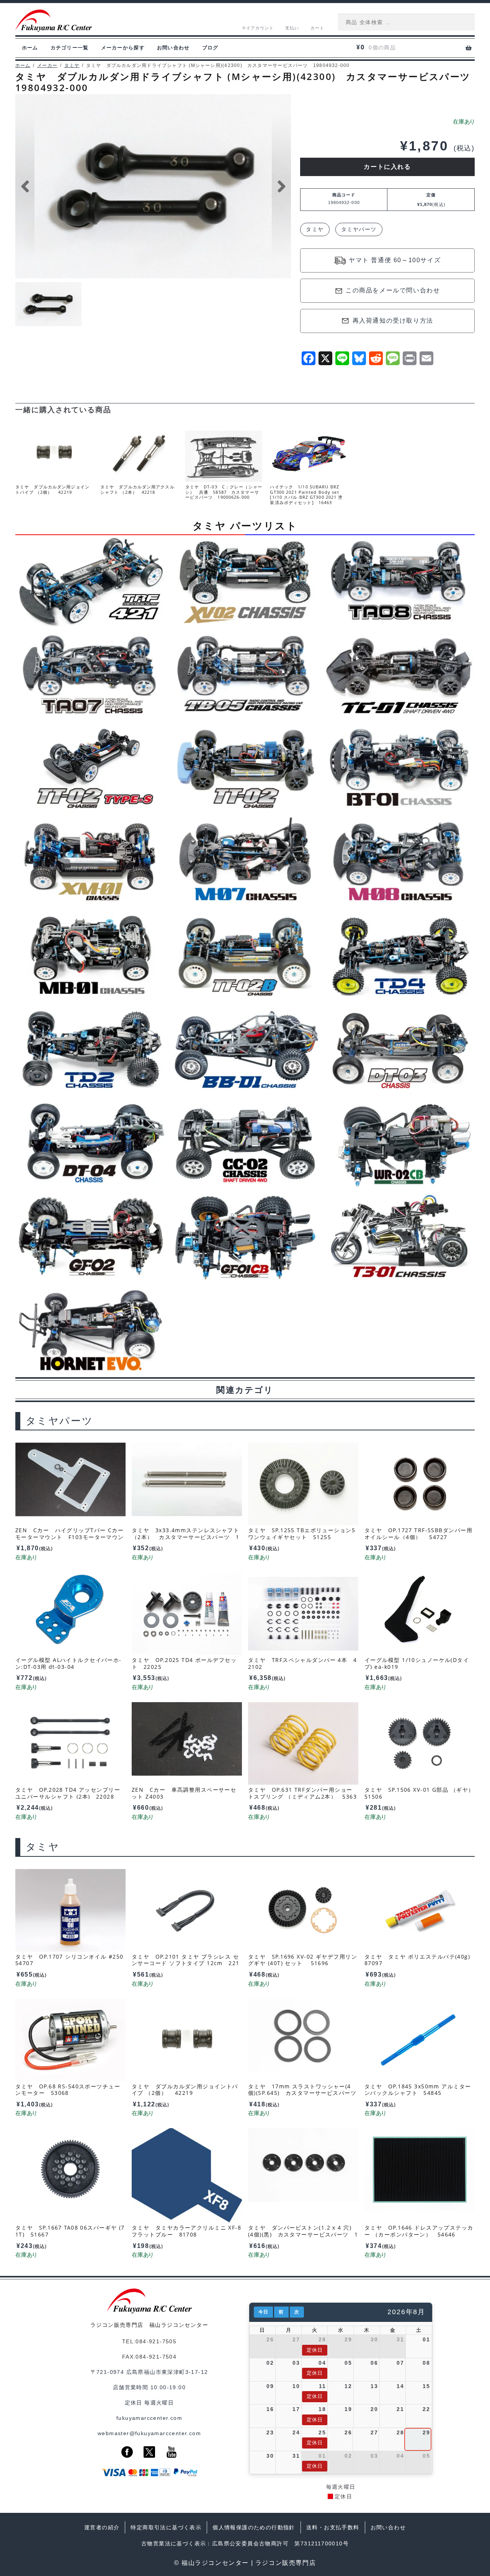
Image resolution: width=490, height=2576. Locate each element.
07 (400, 2363)
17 (296, 2409)
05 (348, 2363)
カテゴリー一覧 (70, 48)
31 (400, 2339)
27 (296, 2339)
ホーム (30, 48)
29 (348, 2339)
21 (400, 2409)
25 (322, 2432)
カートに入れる (387, 167)
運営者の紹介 (102, 2527)
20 (374, 2409)
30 (374, 2339)
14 (400, 2386)
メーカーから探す (123, 48)
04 (322, 2363)
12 (348, 2386)
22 (426, 2409)
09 (270, 2386)
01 (426, 2339)
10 (296, 2386)
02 (270, 2363)
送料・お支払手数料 (333, 2527)
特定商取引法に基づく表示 (166, 2527)
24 (296, 2432)
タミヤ (72, 65)
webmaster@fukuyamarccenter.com (149, 2433)
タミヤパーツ (359, 229)
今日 (263, 2312)
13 (374, 2386)
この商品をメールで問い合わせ (393, 290)
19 (348, 2409)
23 (270, 2432)
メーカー (47, 65)
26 (270, 2339)
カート (317, 28)
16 (270, 2409)
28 (322, 2339)
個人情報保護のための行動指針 (254, 2527)
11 (322, 2386)
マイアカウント (258, 28)
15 (426, 2386)
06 (374, 2363)
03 (296, 2363)
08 (426, 2363)
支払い (292, 28)
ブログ (210, 48)
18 (322, 2409)
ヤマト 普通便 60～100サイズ (395, 260)
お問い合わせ (173, 48)
